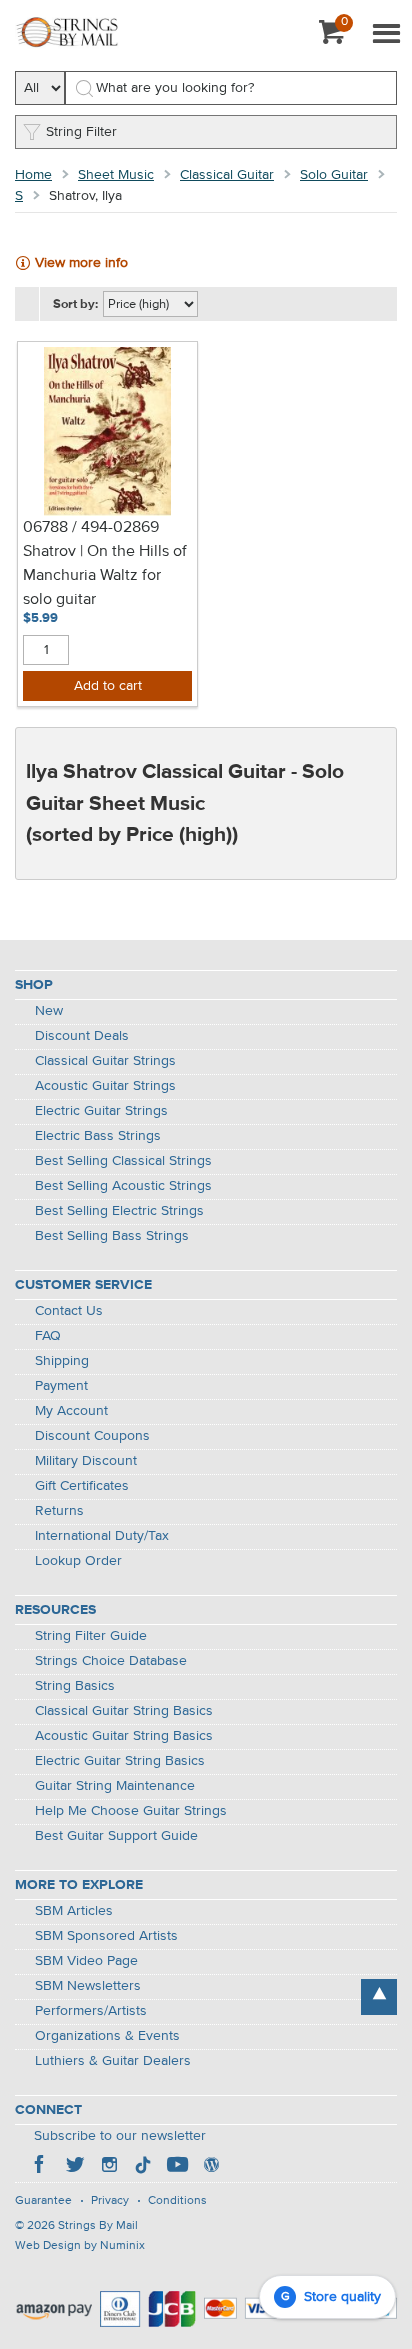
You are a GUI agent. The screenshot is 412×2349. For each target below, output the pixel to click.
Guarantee (43, 2201)
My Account (71, 1411)
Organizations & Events (107, 2036)
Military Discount (86, 1461)
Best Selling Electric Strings (119, 1211)
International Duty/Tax (102, 1536)
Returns (59, 1511)
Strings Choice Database (111, 1661)
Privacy (110, 2201)
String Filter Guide (91, 1636)
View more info (81, 263)
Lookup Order (78, 1561)
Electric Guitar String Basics (120, 1761)
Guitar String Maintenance (115, 1786)
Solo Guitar (334, 175)
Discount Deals (82, 1036)
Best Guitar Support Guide (116, 1836)
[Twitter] (75, 2167)
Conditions (177, 2201)
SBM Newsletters (88, 1986)
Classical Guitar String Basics (124, 1711)
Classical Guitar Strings (105, 1061)
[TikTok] (143, 2167)
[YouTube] (177, 2167)
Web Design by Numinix (80, 2246)
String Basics (75, 1686)
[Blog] (211, 2167)
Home (33, 175)
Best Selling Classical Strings (123, 1161)
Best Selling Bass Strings (112, 1236)
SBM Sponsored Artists (106, 1936)
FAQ (48, 1336)
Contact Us (69, 1311)
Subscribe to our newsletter (120, 2136)
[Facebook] (41, 2167)
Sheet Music (116, 175)
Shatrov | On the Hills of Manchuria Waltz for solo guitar (105, 576)
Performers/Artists (91, 2011)
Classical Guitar (227, 175)
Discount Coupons (92, 1436)
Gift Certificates (82, 1486)
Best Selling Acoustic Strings (123, 1186)
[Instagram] (109, 2167)
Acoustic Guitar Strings (105, 1086)
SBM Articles (74, 1911)
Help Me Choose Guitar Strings (131, 1811)
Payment (61, 1386)
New (49, 1011)
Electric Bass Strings (98, 1136)
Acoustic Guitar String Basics (124, 1736)
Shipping (62, 1361)
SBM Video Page (86, 1961)
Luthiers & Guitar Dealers (113, 2061)
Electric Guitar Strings (101, 1111)
